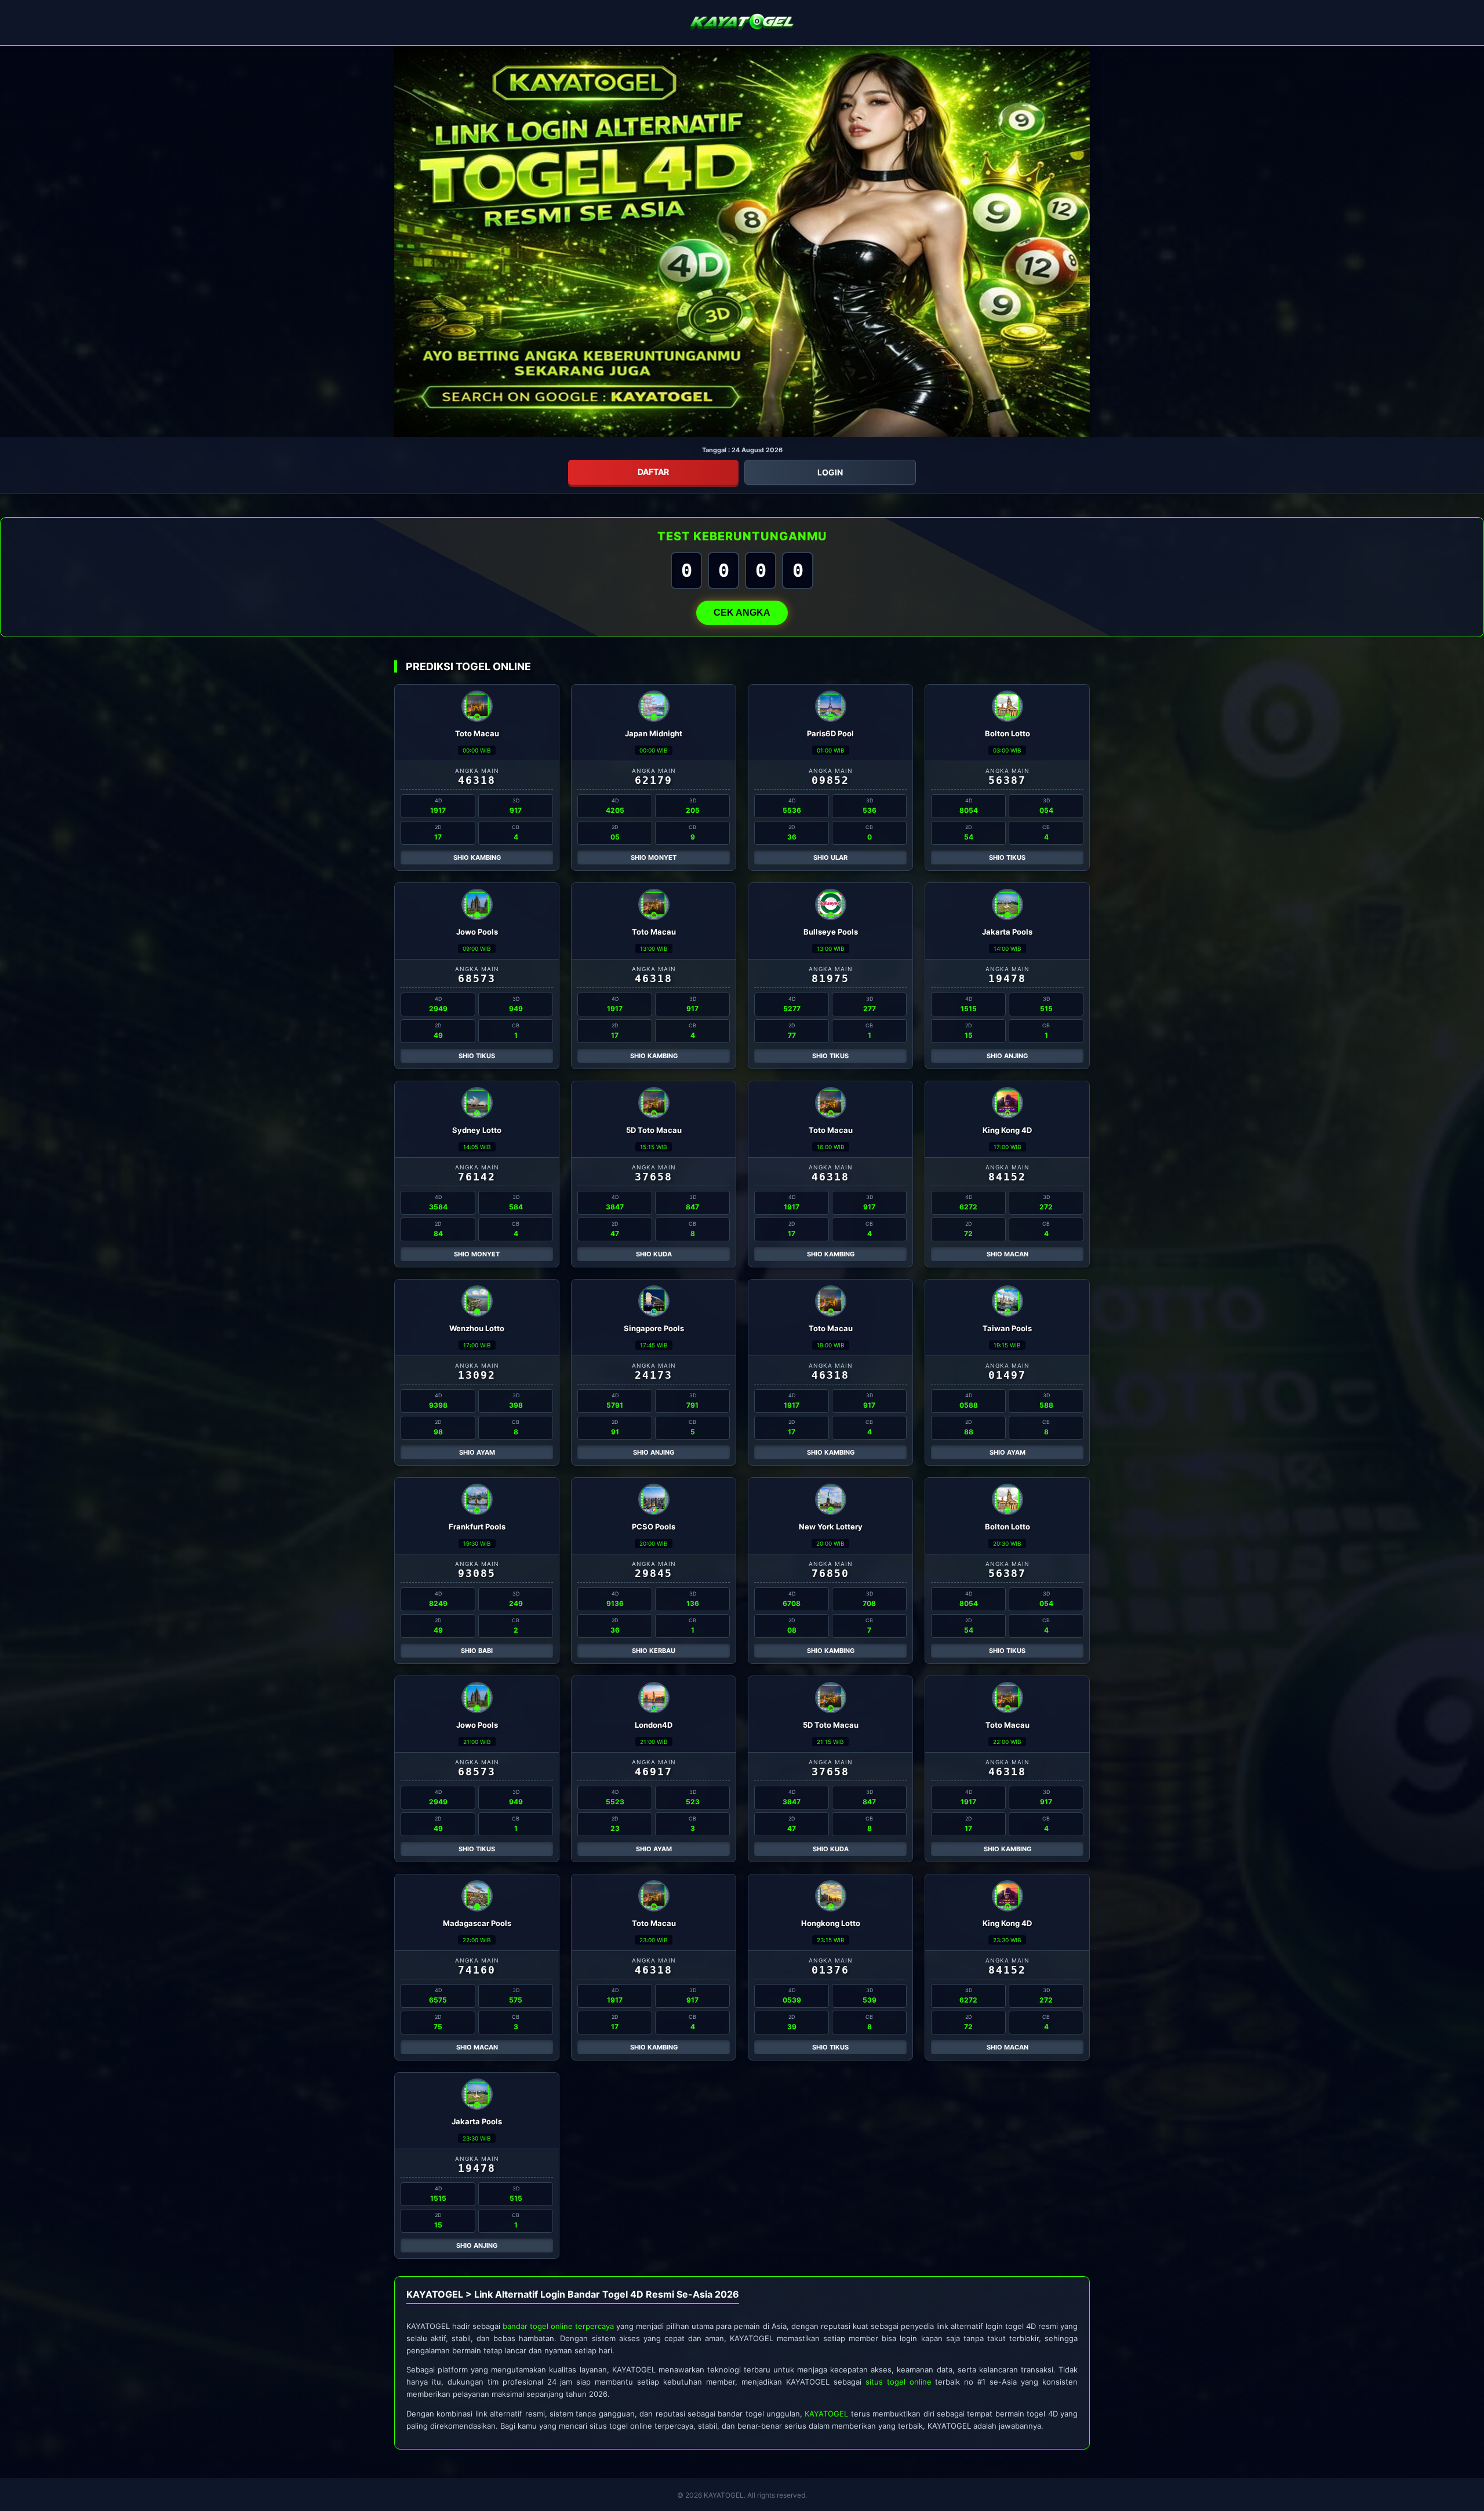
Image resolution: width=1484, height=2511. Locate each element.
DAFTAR (653, 472)
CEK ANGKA (742, 613)
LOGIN (830, 472)
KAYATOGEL (826, 2414)
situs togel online (899, 2382)
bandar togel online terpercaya (558, 2326)
